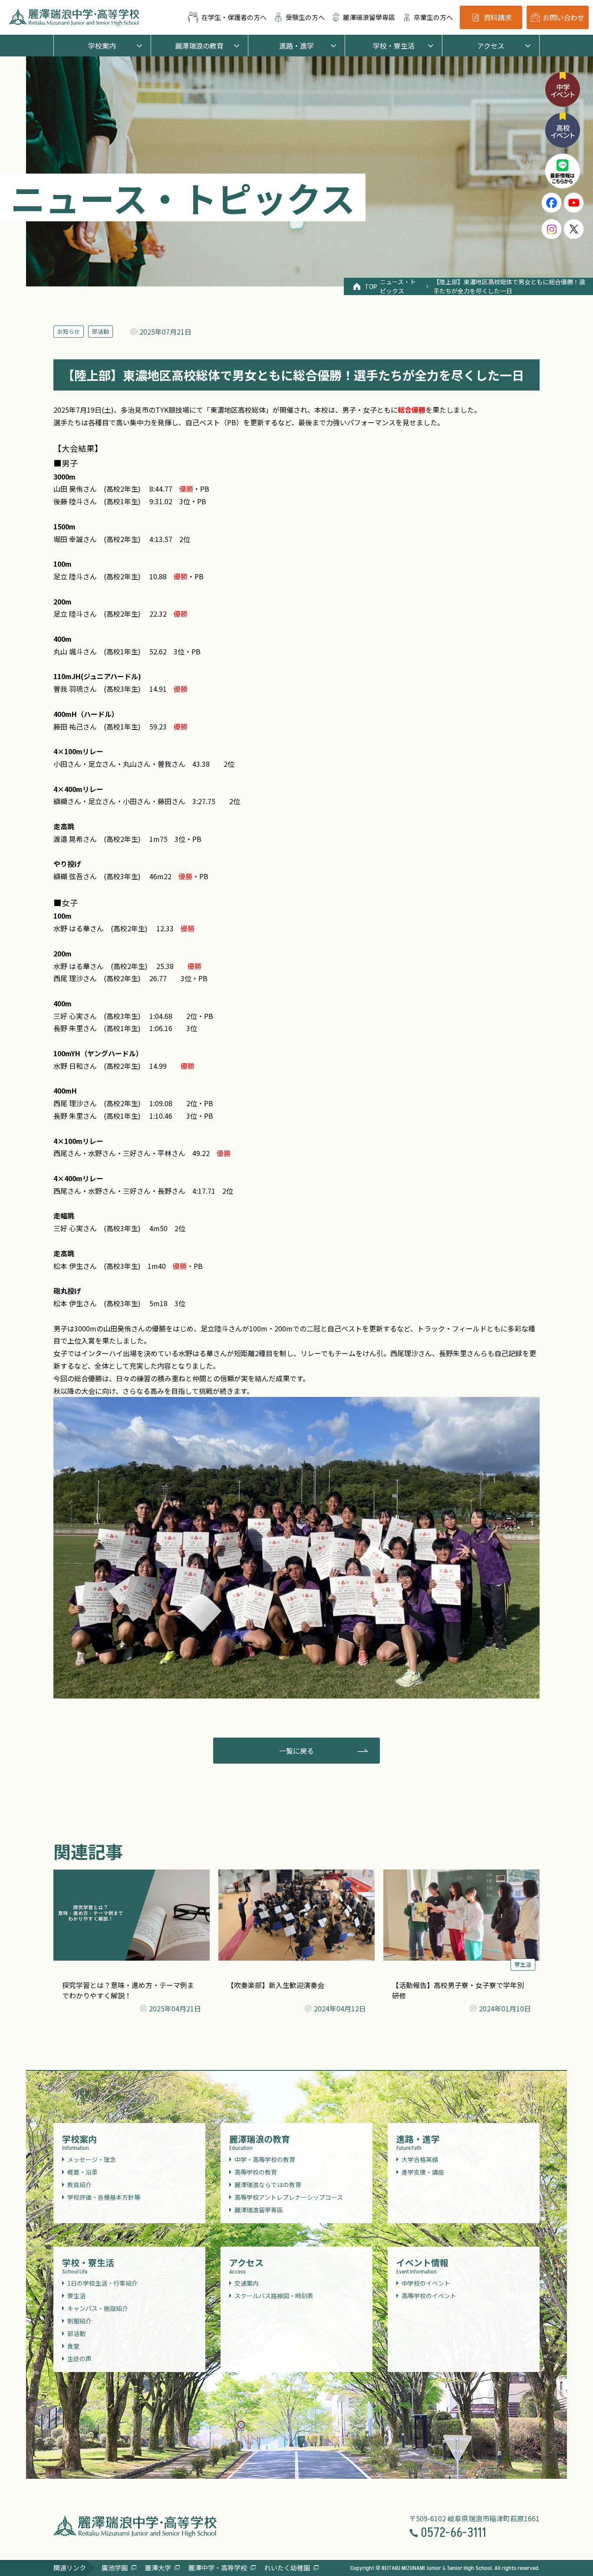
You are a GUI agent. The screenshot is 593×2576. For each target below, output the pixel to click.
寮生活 (523, 1964)
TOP (367, 286)
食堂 (73, 2346)
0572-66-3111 (453, 2533)
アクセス (491, 46)
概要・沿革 (82, 2172)
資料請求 (497, 17)
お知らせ (69, 331)
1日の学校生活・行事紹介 (102, 2283)
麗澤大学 (158, 2568)
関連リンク (70, 2568)
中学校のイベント (426, 2283)
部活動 (100, 331)
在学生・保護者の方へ (234, 17)
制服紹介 (79, 2321)
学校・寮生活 (394, 46)
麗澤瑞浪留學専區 (369, 17)
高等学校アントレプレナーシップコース (289, 2197)
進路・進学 (296, 46)
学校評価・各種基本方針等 (104, 2197)
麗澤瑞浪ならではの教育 (268, 2185)
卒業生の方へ (433, 17)
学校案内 (102, 46)
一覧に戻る (296, 1751)
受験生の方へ (305, 17)
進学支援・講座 (423, 2172)
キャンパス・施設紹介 (98, 2308)
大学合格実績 (420, 2159)
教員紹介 (79, 2185)
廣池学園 (115, 2568)
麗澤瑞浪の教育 (199, 46)
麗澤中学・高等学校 (218, 2568)
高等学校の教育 (256, 2172)
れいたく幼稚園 (287, 2568)
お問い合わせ (563, 17)
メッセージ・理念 (92, 2159)
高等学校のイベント (429, 2296)
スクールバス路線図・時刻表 (274, 2296)
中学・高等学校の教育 (265, 2159)
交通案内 (247, 2283)
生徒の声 (79, 2359)
